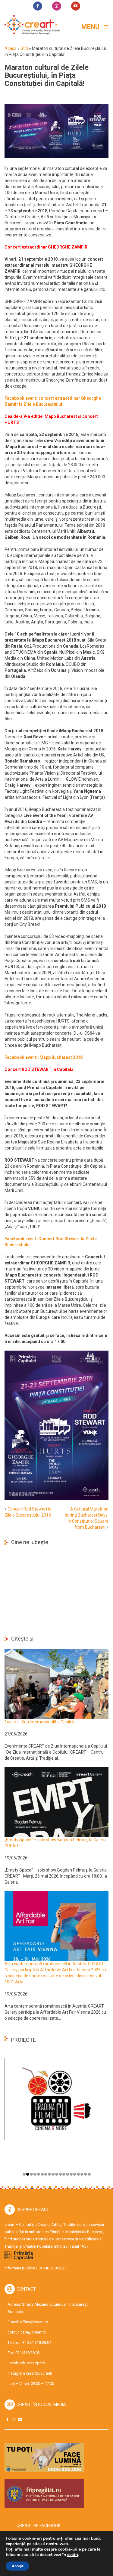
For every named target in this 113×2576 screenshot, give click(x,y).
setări (73, 2555)
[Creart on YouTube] (20, 2420)
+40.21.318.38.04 (37, 2342)
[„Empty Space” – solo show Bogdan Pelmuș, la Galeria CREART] (56, 1802)
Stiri (24, 48)
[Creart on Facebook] (7, 2420)
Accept (17, 2566)
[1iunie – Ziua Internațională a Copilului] (56, 1684)
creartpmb (36, 2363)
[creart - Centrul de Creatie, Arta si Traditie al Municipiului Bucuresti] (30, 25)
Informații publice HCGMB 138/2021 (36, 2268)
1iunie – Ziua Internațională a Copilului (41, 1722)
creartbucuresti (39, 2373)
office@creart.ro (34, 2322)
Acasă (11, 48)
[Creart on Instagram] (14, 2420)
